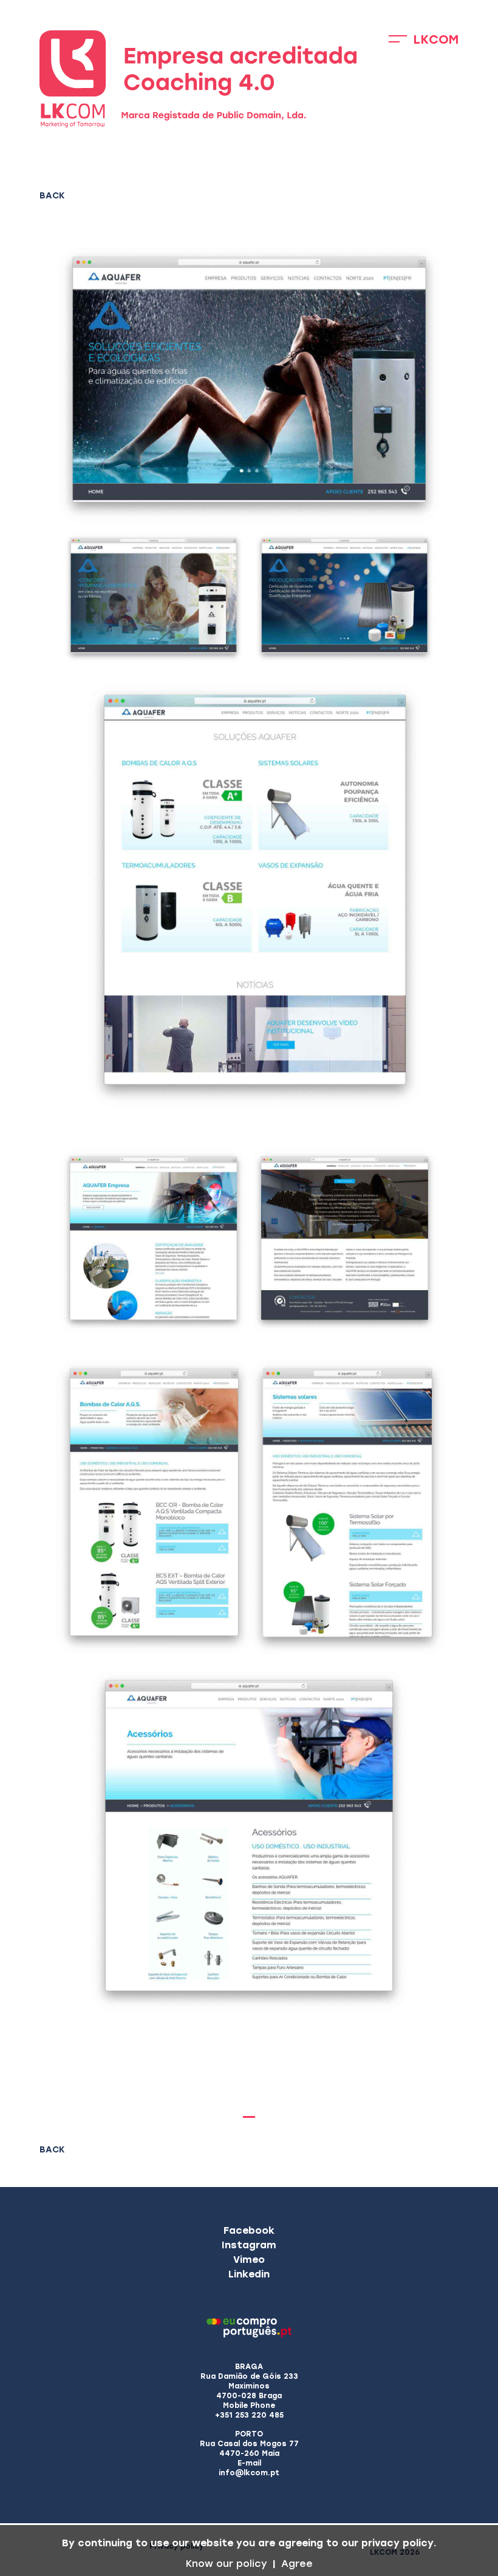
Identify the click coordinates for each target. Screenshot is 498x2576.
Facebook (249, 2230)
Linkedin (249, 2274)
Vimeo (249, 2260)
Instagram (249, 2245)
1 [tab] (249, 2117)
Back (52, 196)
